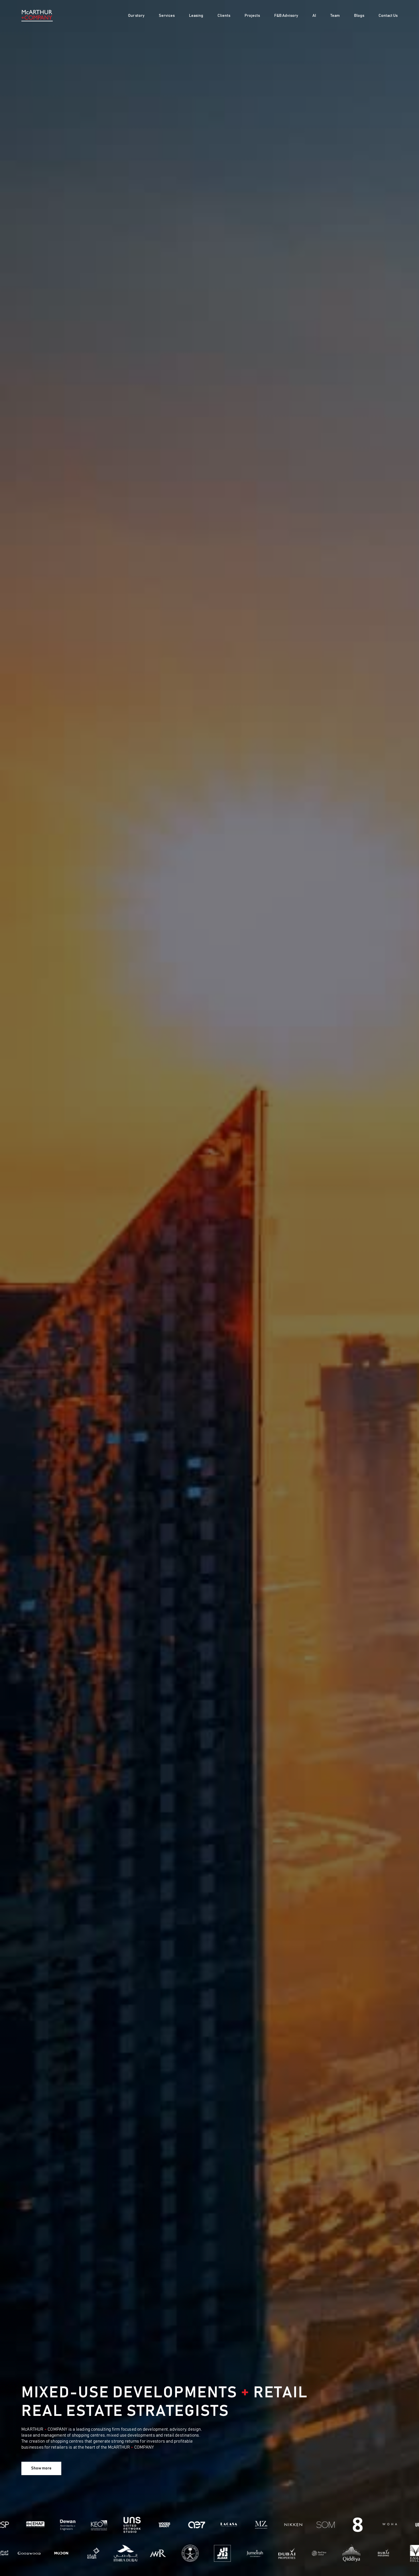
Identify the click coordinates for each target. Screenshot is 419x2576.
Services (167, 16)
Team (335, 16)
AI (314, 16)
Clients (224, 16)
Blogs (359, 16)
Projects (252, 16)
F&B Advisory (286, 16)
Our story (136, 16)
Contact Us (388, 16)
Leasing (196, 16)
